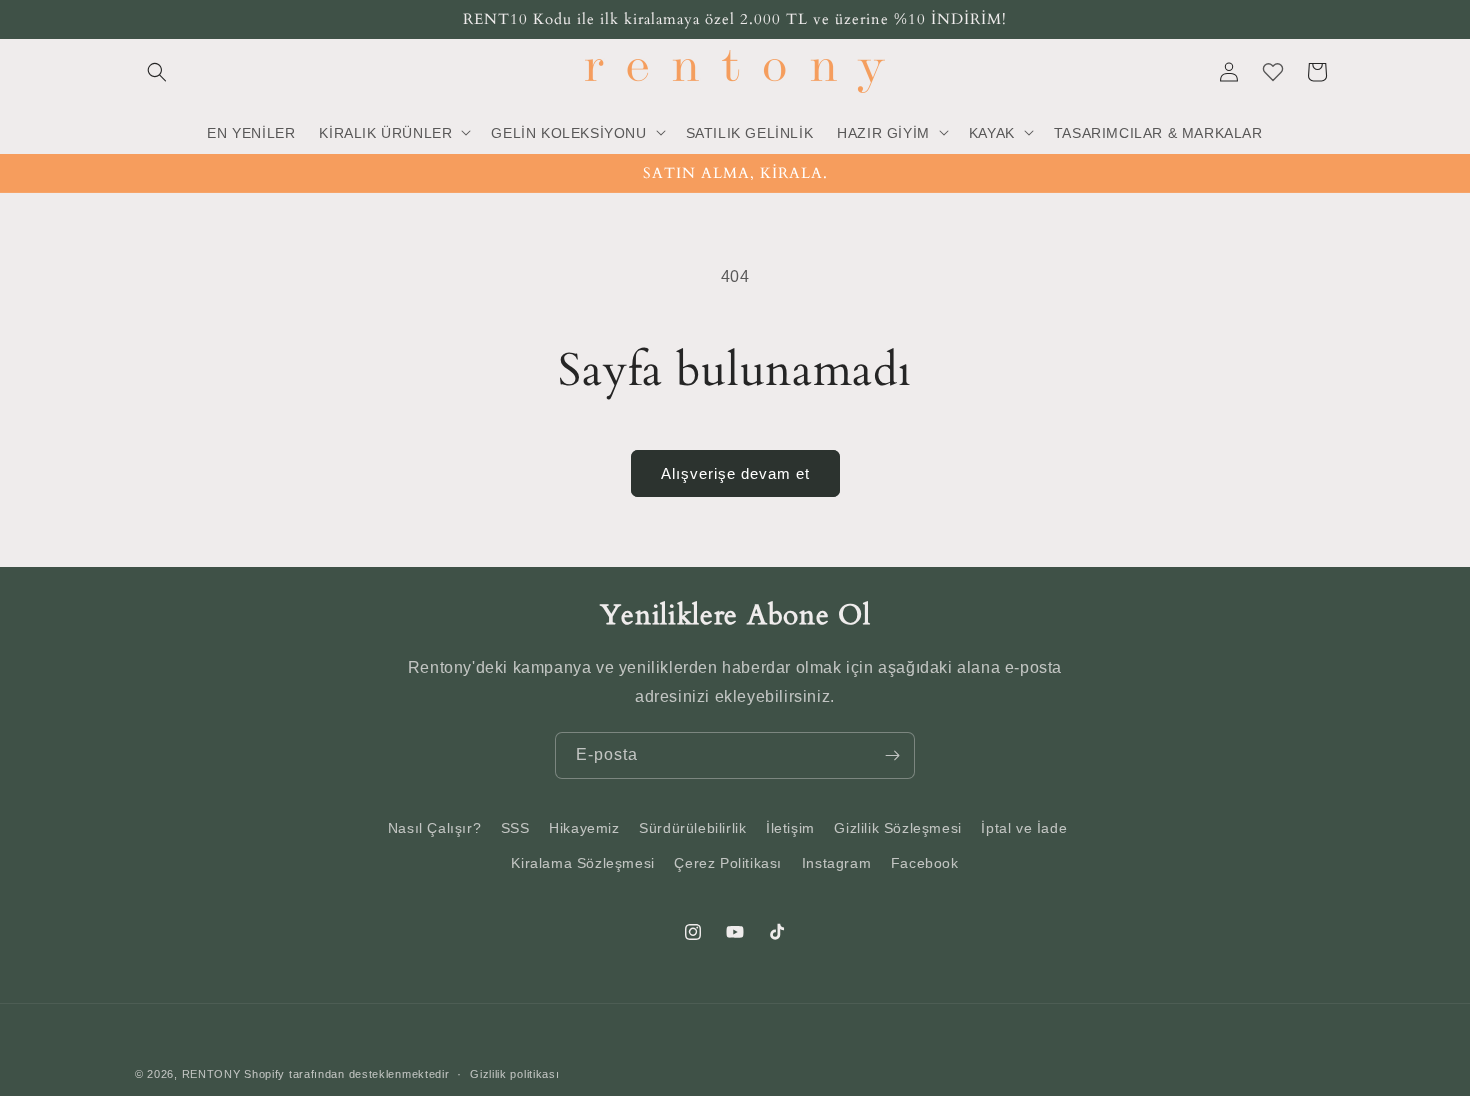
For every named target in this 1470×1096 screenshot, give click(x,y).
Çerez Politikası (728, 863)
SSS (515, 828)
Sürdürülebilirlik (692, 828)
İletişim (790, 828)
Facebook (925, 863)
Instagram (836, 863)
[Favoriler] (1273, 72)
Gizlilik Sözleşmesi (897, 828)
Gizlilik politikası (514, 1074)
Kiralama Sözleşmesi (582, 863)
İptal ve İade (1024, 828)
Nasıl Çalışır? (434, 828)
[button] (157, 72)
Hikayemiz (584, 828)
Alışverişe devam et (735, 473)
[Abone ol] (892, 755)
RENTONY (211, 1074)
